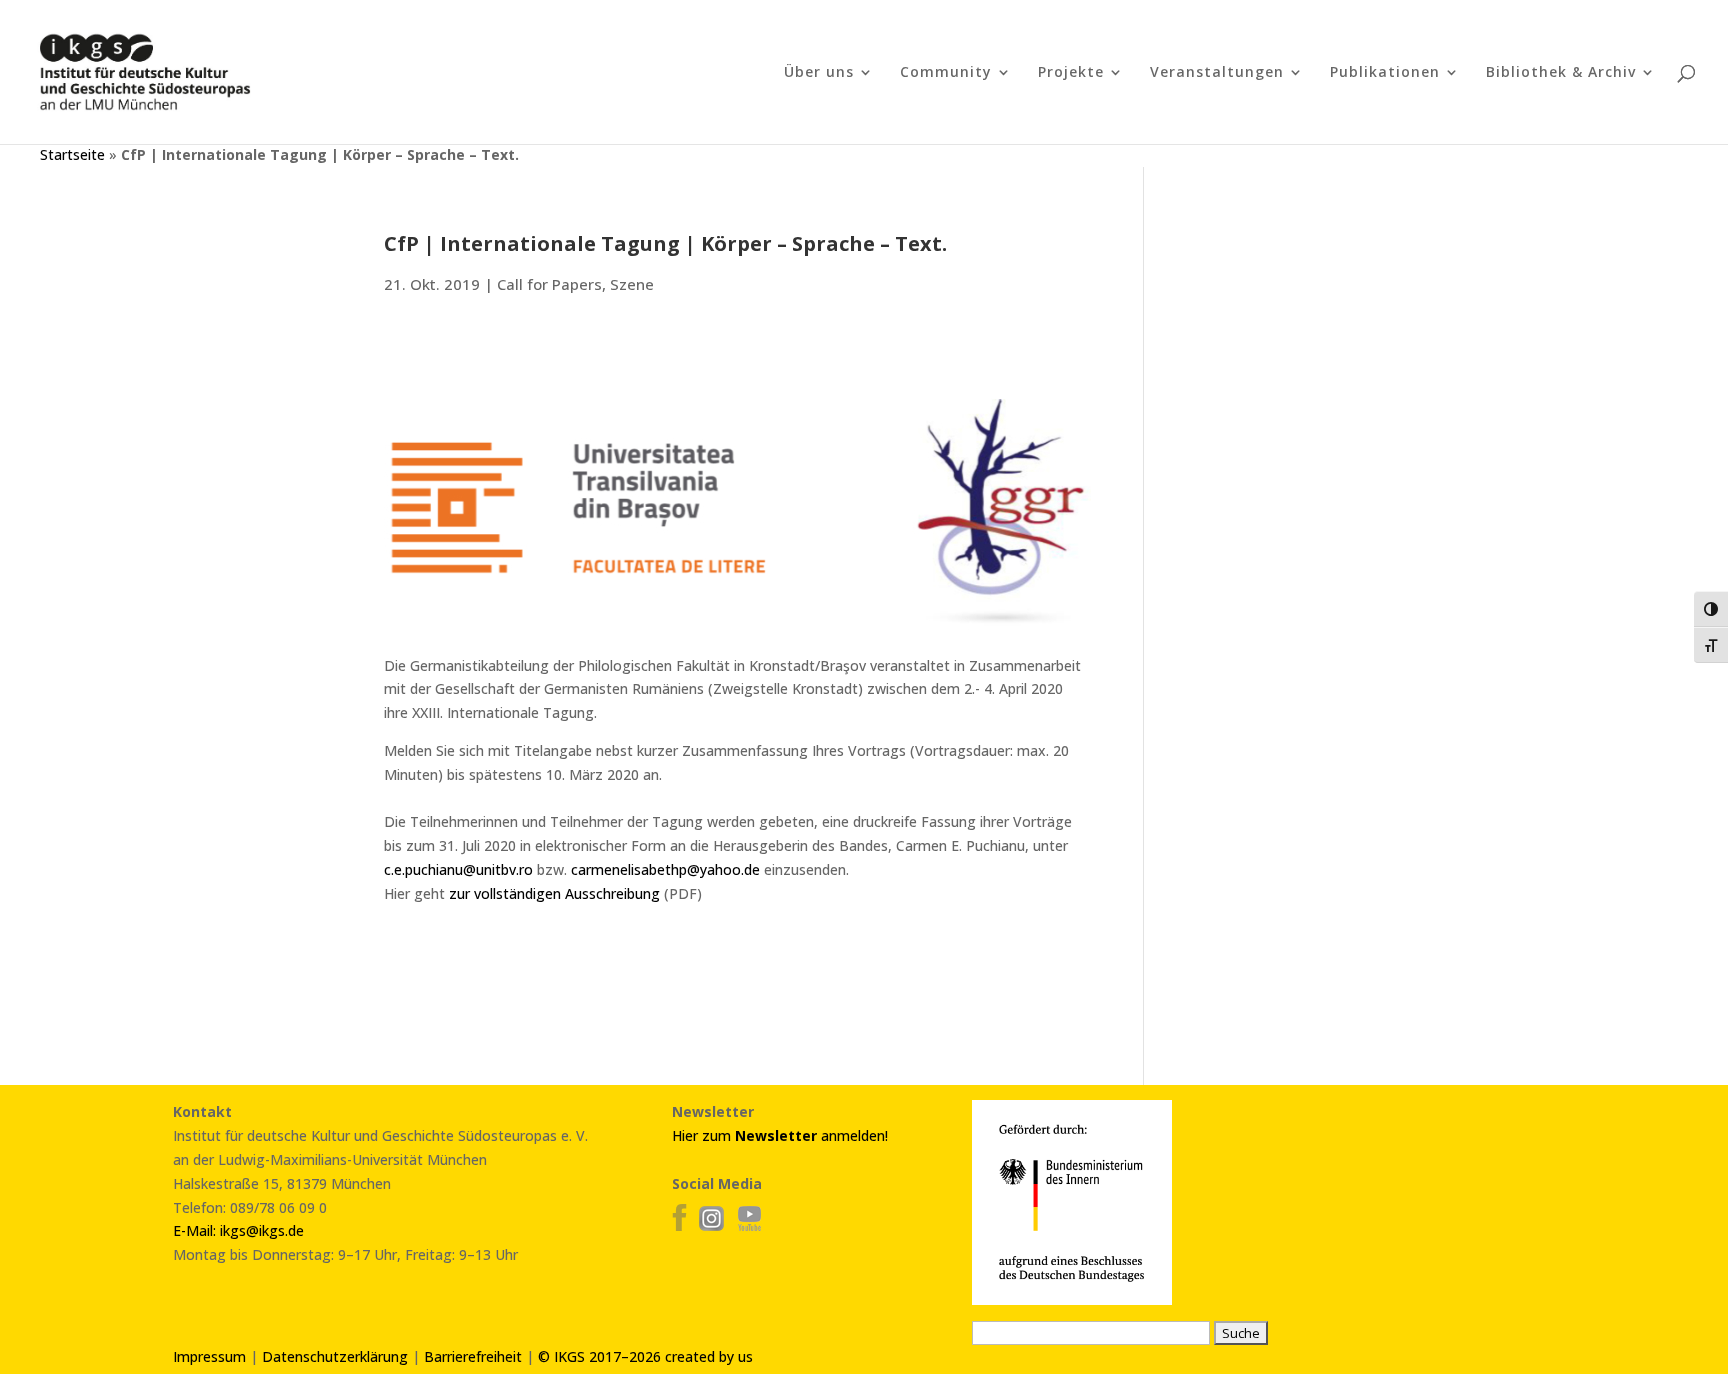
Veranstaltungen (1217, 73)
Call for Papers (549, 284)
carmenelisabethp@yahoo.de (665, 869)
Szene (632, 284)
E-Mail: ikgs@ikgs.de (238, 1230)
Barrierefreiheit (473, 1356)
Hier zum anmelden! (780, 1135)
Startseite (72, 154)
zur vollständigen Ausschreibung (554, 893)
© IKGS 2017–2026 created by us (645, 1356)
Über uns (819, 73)
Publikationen (1385, 73)
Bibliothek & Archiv (1561, 73)
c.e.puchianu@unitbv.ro (458, 869)
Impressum (209, 1356)
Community (946, 73)
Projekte (1071, 73)
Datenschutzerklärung (335, 1356)
